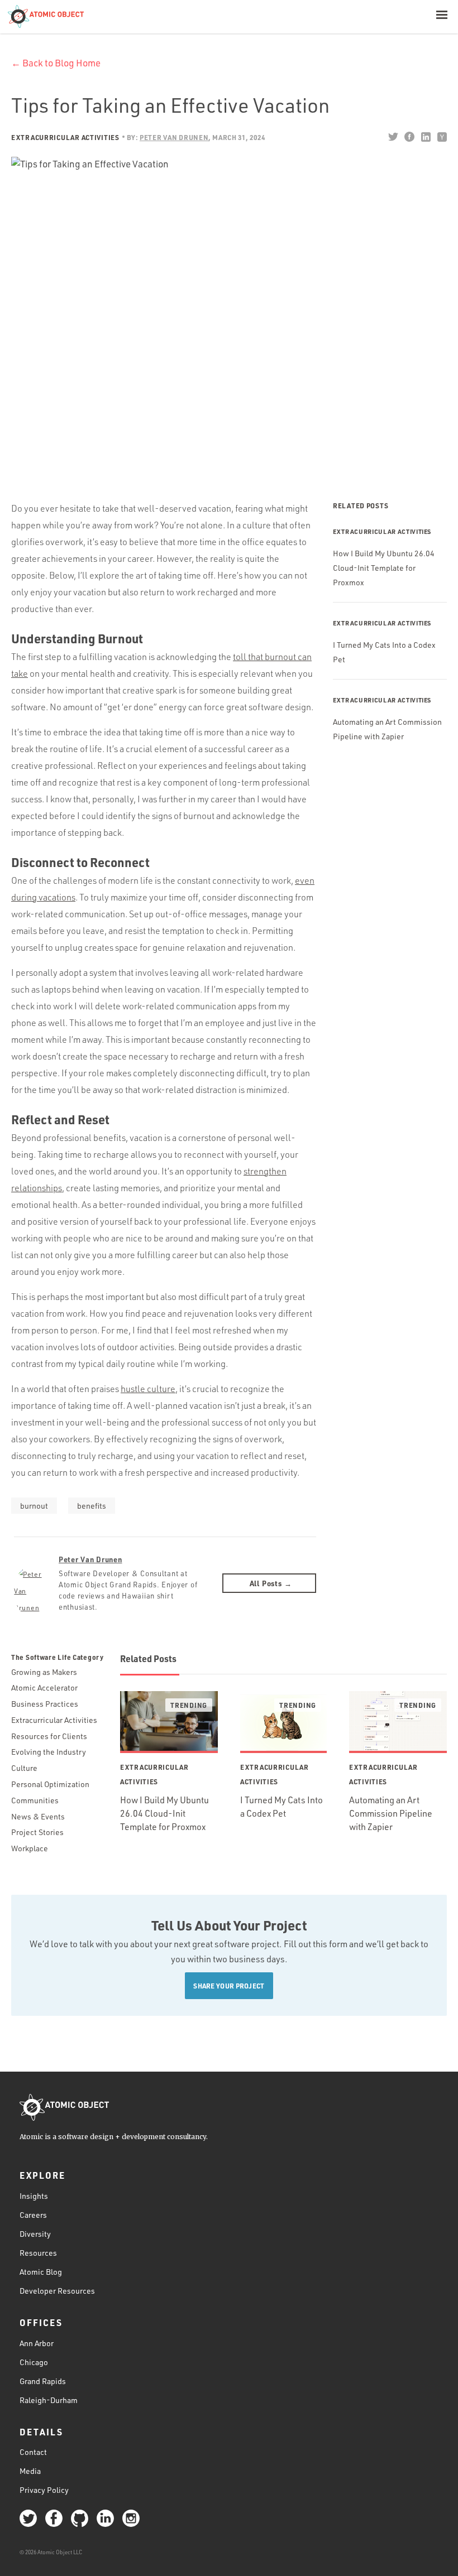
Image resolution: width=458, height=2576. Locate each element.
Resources (38, 2253)
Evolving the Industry (49, 1752)
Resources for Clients (49, 1736)
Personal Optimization (50, 1784)
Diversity (35, 2234)
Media (30, 2471)
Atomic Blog (41, 2272)
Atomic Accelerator (44, 1687)
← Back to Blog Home (56, 63)
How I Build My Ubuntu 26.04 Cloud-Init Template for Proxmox (384, 568)
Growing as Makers (44, 1672)
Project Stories (37, 1832)
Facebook (409, 137)
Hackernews (442, 137)
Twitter (393, 137)
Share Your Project (229, 1986)
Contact (33, 2452)
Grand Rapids (43, 2381)
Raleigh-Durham (49, 2400)
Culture (24, 1768)
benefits (92, 1506)
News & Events (38, 1816)
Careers (33, 2215)
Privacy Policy (44, 2490)
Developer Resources (57, 2291)
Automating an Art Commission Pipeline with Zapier (391, 1813)
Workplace (30, 1848)
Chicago (34, 2362)
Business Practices (45, 1704)
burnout (34, 1506)
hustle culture (148, 1389)
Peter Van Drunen (90, 1559)
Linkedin (425, 137)
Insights (34, 2196)
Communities (35, 1800)
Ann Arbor (37, 2343)
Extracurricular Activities (65, 137)
